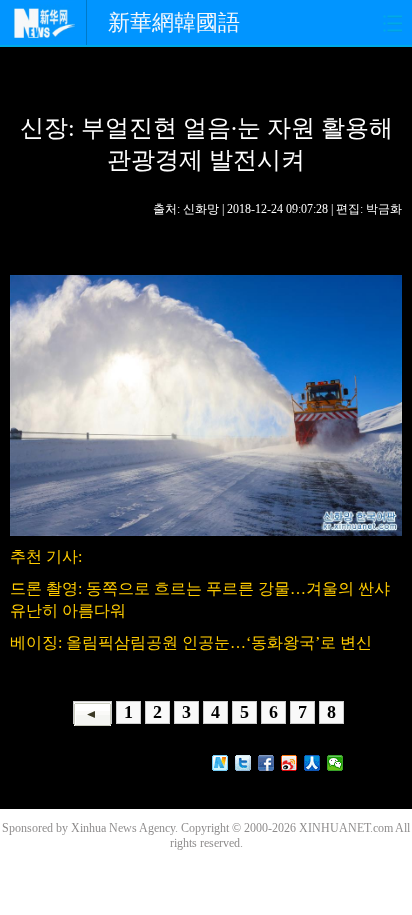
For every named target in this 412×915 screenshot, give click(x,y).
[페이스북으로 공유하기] (266, 763)
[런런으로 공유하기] (312, 763)
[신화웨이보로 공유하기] (220, 763)
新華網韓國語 (174, 22)
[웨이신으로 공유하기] (335, 763)
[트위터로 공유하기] (243, 763)
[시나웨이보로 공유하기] (289, 763)
